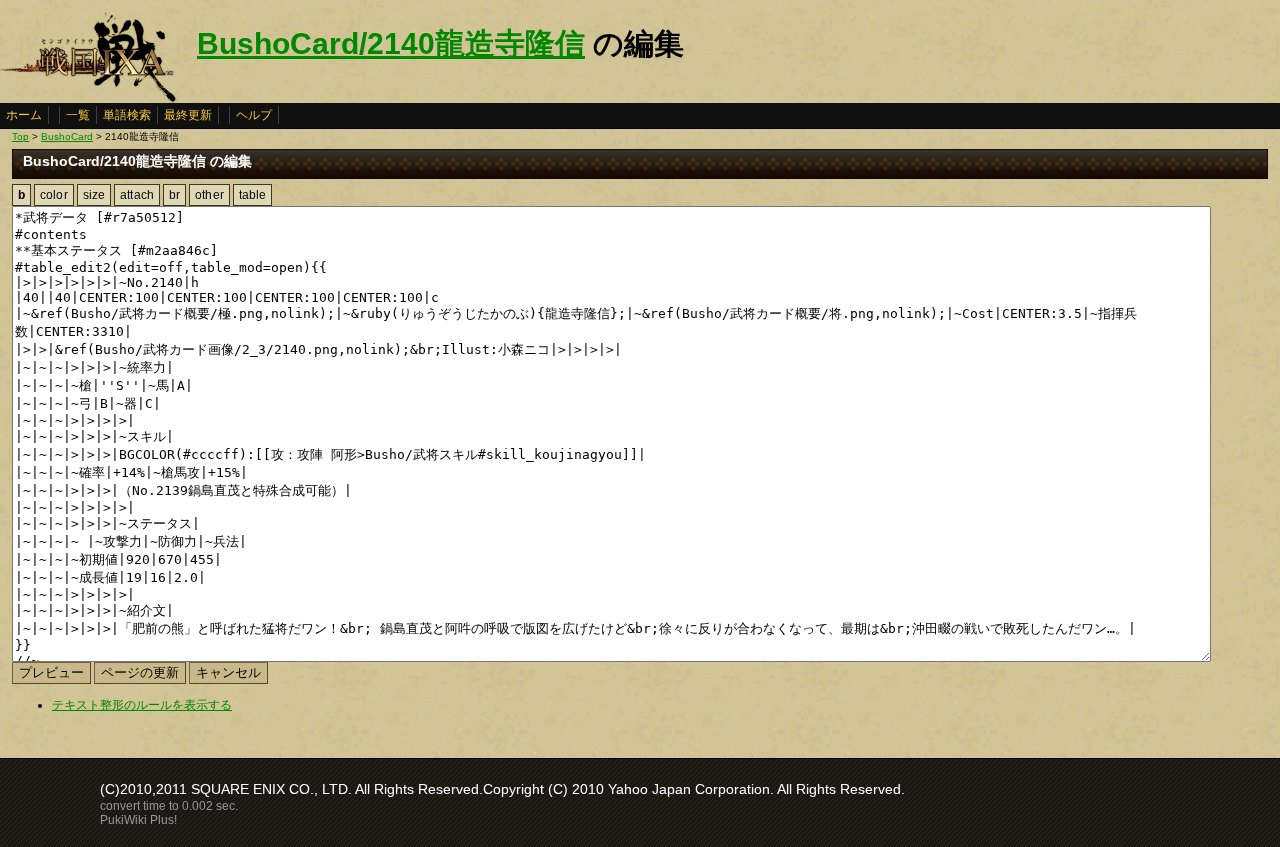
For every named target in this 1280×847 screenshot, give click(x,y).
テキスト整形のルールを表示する (142, 705)
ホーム (24, 115)
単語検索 (127, 115)
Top (20, 136)
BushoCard (67, 136)
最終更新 (188, 115)
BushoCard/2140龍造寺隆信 (391, 43)
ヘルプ (254, 115)
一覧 (78, 115)
